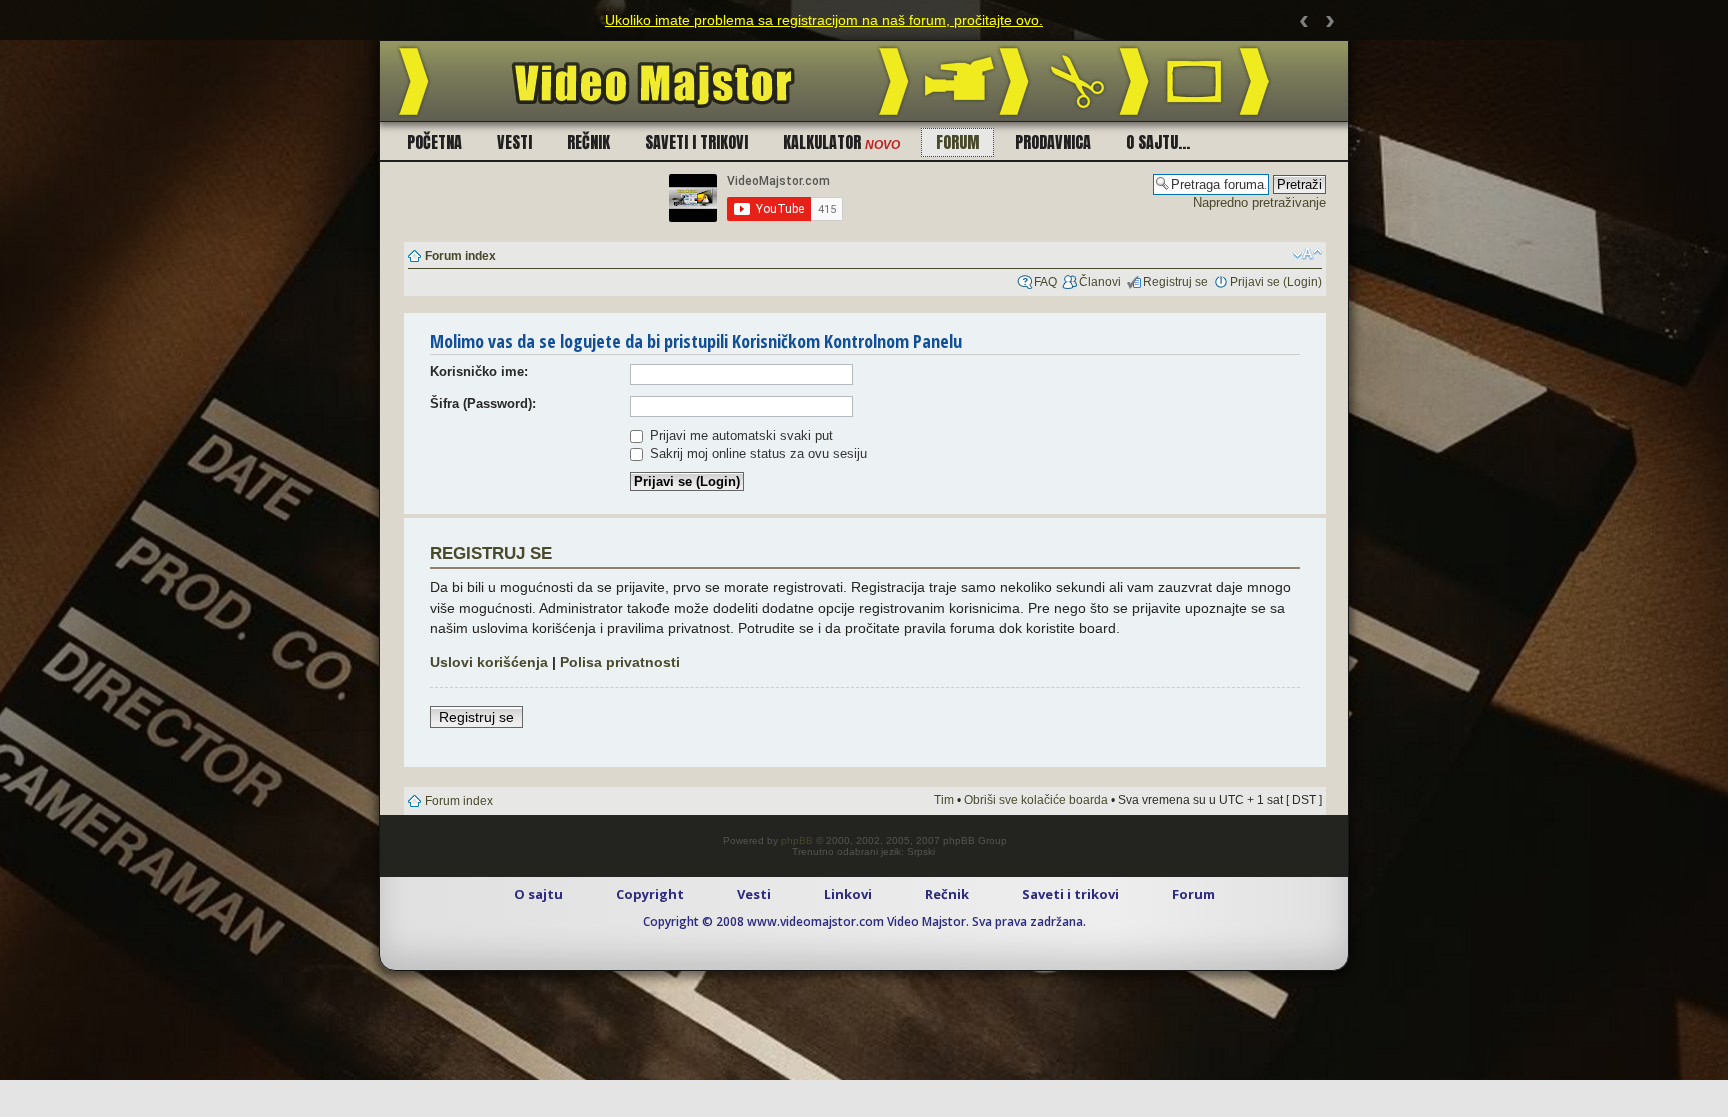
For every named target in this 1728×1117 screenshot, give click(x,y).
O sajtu (538, 894)
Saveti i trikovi (696, 142)
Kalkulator (841, 142)
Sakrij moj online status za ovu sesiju (756, 453)
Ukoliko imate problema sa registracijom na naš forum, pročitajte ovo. (824, 20)
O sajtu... (1158, 142)
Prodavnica (1053, 142)
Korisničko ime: (479, 371)
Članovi (1100, 282)
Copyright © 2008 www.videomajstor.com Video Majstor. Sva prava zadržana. (864, 921)
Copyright (650, 894)
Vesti (514, 142)
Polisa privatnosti (620, 662)
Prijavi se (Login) (1276, 282)
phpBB (797, 840)
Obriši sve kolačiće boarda (1036, 800)
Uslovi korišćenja (489, 662)
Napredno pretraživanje (1259, 202)
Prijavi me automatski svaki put (739, 435)
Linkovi (848, 894)
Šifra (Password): (483, 403)
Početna (434, 142)
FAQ (1045, 282)
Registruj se (1175, 282)
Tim (944, 800)
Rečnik (588, 142)
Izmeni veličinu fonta (1307, 254)
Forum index (460, 256)
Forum (957, 142)
